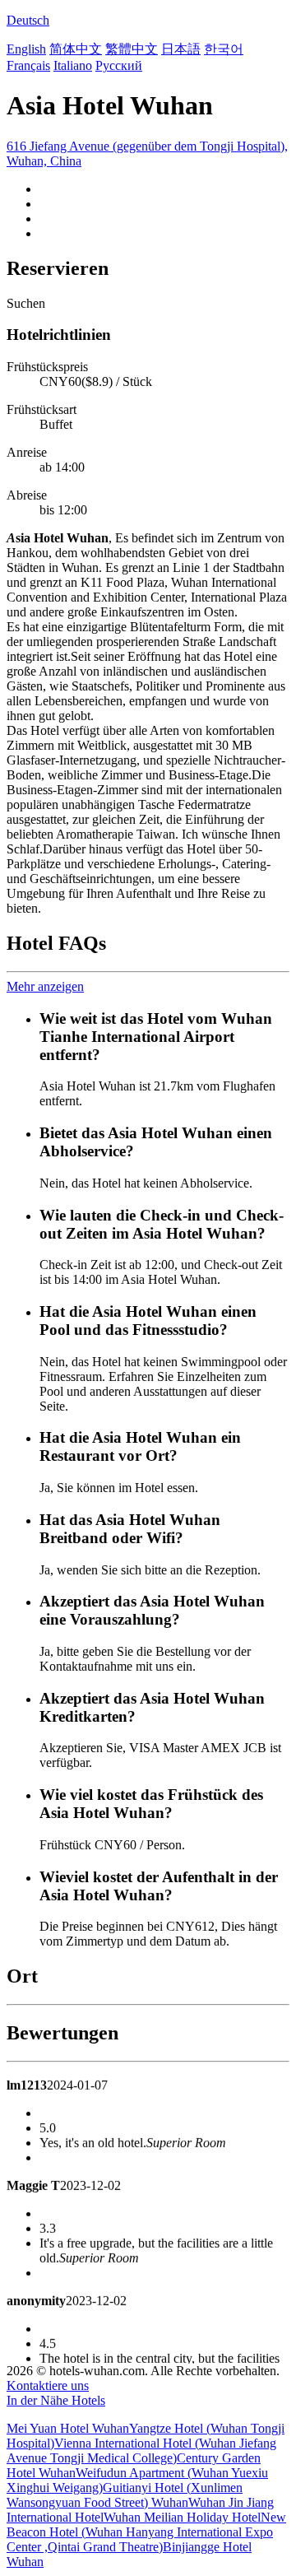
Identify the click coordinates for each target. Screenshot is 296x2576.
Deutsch (28, 20)
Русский (119, 65)
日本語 (181, 49)
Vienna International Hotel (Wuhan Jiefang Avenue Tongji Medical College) (141, 2450)
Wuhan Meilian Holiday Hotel (182, 2517)
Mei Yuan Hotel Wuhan (68, 2428)
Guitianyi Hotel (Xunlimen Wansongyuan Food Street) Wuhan (125, 2495)
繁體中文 (132, 49)
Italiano (73, 65)
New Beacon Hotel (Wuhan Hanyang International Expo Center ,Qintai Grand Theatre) (146, 2532)
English (26, 49)
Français (28, 65)
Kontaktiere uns (48, 2385)
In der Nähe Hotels (56, 2400)
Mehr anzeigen (45, 986)
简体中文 (76, 49)
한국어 (224, 49)
